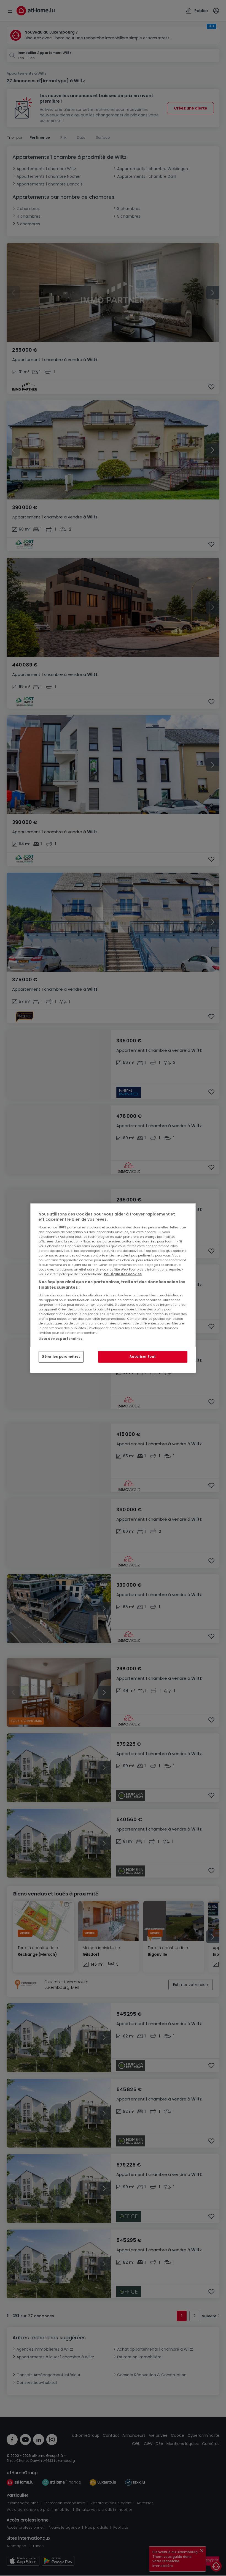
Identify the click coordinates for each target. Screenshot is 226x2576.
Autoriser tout (143, 1357)
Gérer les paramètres (61, 1357)
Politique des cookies (123, 1274)
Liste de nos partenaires (60, 1338)
